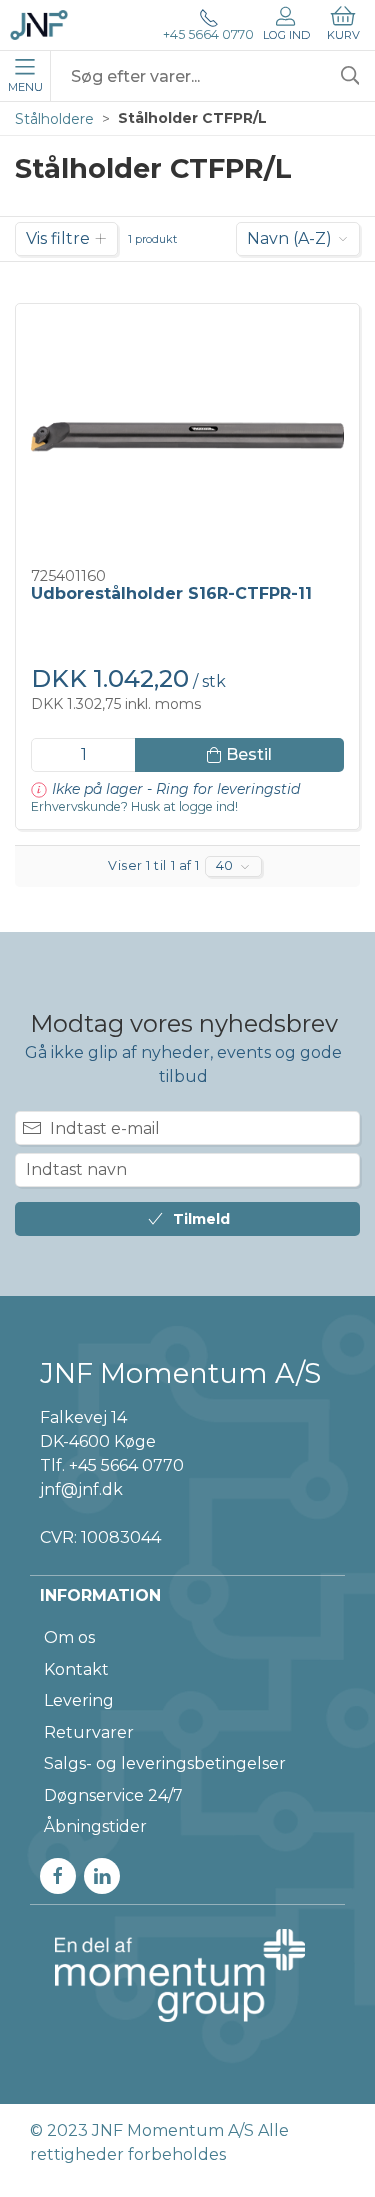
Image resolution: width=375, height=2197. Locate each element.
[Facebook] (58, 1876)
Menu (25, 87)
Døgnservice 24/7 (113, 1795)
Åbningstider (95, 1826)
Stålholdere (54, 119)
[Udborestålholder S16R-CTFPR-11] (187, 436)
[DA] (39, 25)
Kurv (343, 35)
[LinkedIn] (102, 1876)
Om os (69, 1637)
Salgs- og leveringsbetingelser (165, 1763)
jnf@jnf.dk (81, 1489)
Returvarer (89, 1732)
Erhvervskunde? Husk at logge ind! (134, 807)
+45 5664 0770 (208, 35)
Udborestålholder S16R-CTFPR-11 (171, 593)
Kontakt (76, 1669)
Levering (79, 1700)
